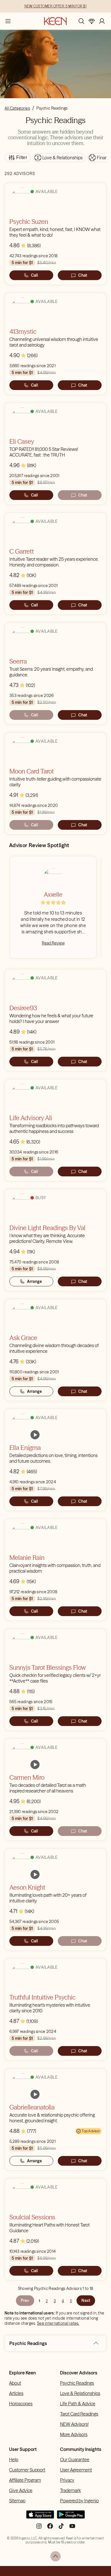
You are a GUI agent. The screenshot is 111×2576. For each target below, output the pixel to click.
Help (14, 2460)
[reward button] (92, 21)
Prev (25, 2300)
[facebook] (50, 2528)
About (15, 2383)
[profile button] (102, 21)
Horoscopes (21, 2404)
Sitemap (17, 2501)
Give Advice (21, 2490)
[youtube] (72, 2528)
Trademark (70, 2490)
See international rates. (58, 2323)
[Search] (81, 21)
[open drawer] (8, 21)
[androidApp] (71, 2517)
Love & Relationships (80, 2393)
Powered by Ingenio (79, 2501)
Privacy (67, 2480)
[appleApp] (40, 2517)
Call (34, 275)
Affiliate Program (25, 2480)
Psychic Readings (77, 2383)
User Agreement (76, 2470)
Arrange (35, 1281)
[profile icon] (102, 21)
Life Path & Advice (78, 2404)
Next (86, 2300)
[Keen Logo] (55, 21)
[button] (96, 2343)
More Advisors (74, 2434)
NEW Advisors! (74, 2424)
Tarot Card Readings (79, 2414)
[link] (35, 1435)
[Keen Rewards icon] (92, 21)
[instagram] (39, 2528)
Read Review (53, 943)
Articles (16, 2393)
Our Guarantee (75, 2460)
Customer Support (27, 2470)
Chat (83, 275)
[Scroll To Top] (55, 2556)
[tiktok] (61, 2528)
